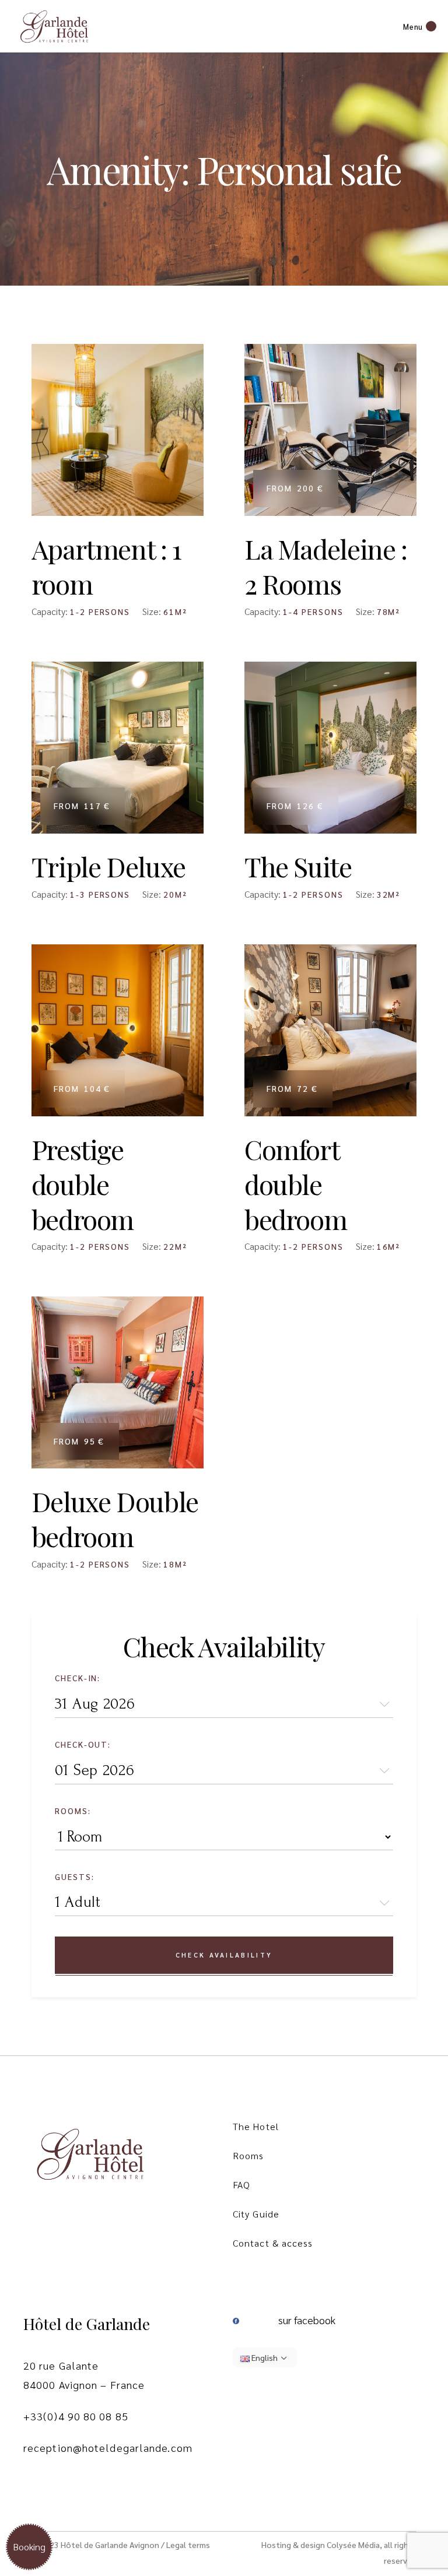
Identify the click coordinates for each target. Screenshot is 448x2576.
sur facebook (307, 2320)
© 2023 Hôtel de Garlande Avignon (95, 2545)
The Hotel (256, 2126)
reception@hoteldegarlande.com (108, 2447)
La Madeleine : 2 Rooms (326, 566)
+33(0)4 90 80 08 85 (76, 2416)
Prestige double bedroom (83, 1184)
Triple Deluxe (108, 866)
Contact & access (273, 2243)
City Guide (256, 2214)
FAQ (242, 2185)
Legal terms (188, 2545)
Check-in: (78, 1678)
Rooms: (73, 1811)
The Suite (298, 866)
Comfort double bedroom (295, 1184)
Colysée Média (353, 2545)
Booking (29, 2547)
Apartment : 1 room (106, 566)
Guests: (75, 1876)
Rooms (249, 2155)
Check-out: (83, 1744)
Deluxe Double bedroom (115, 1519)
